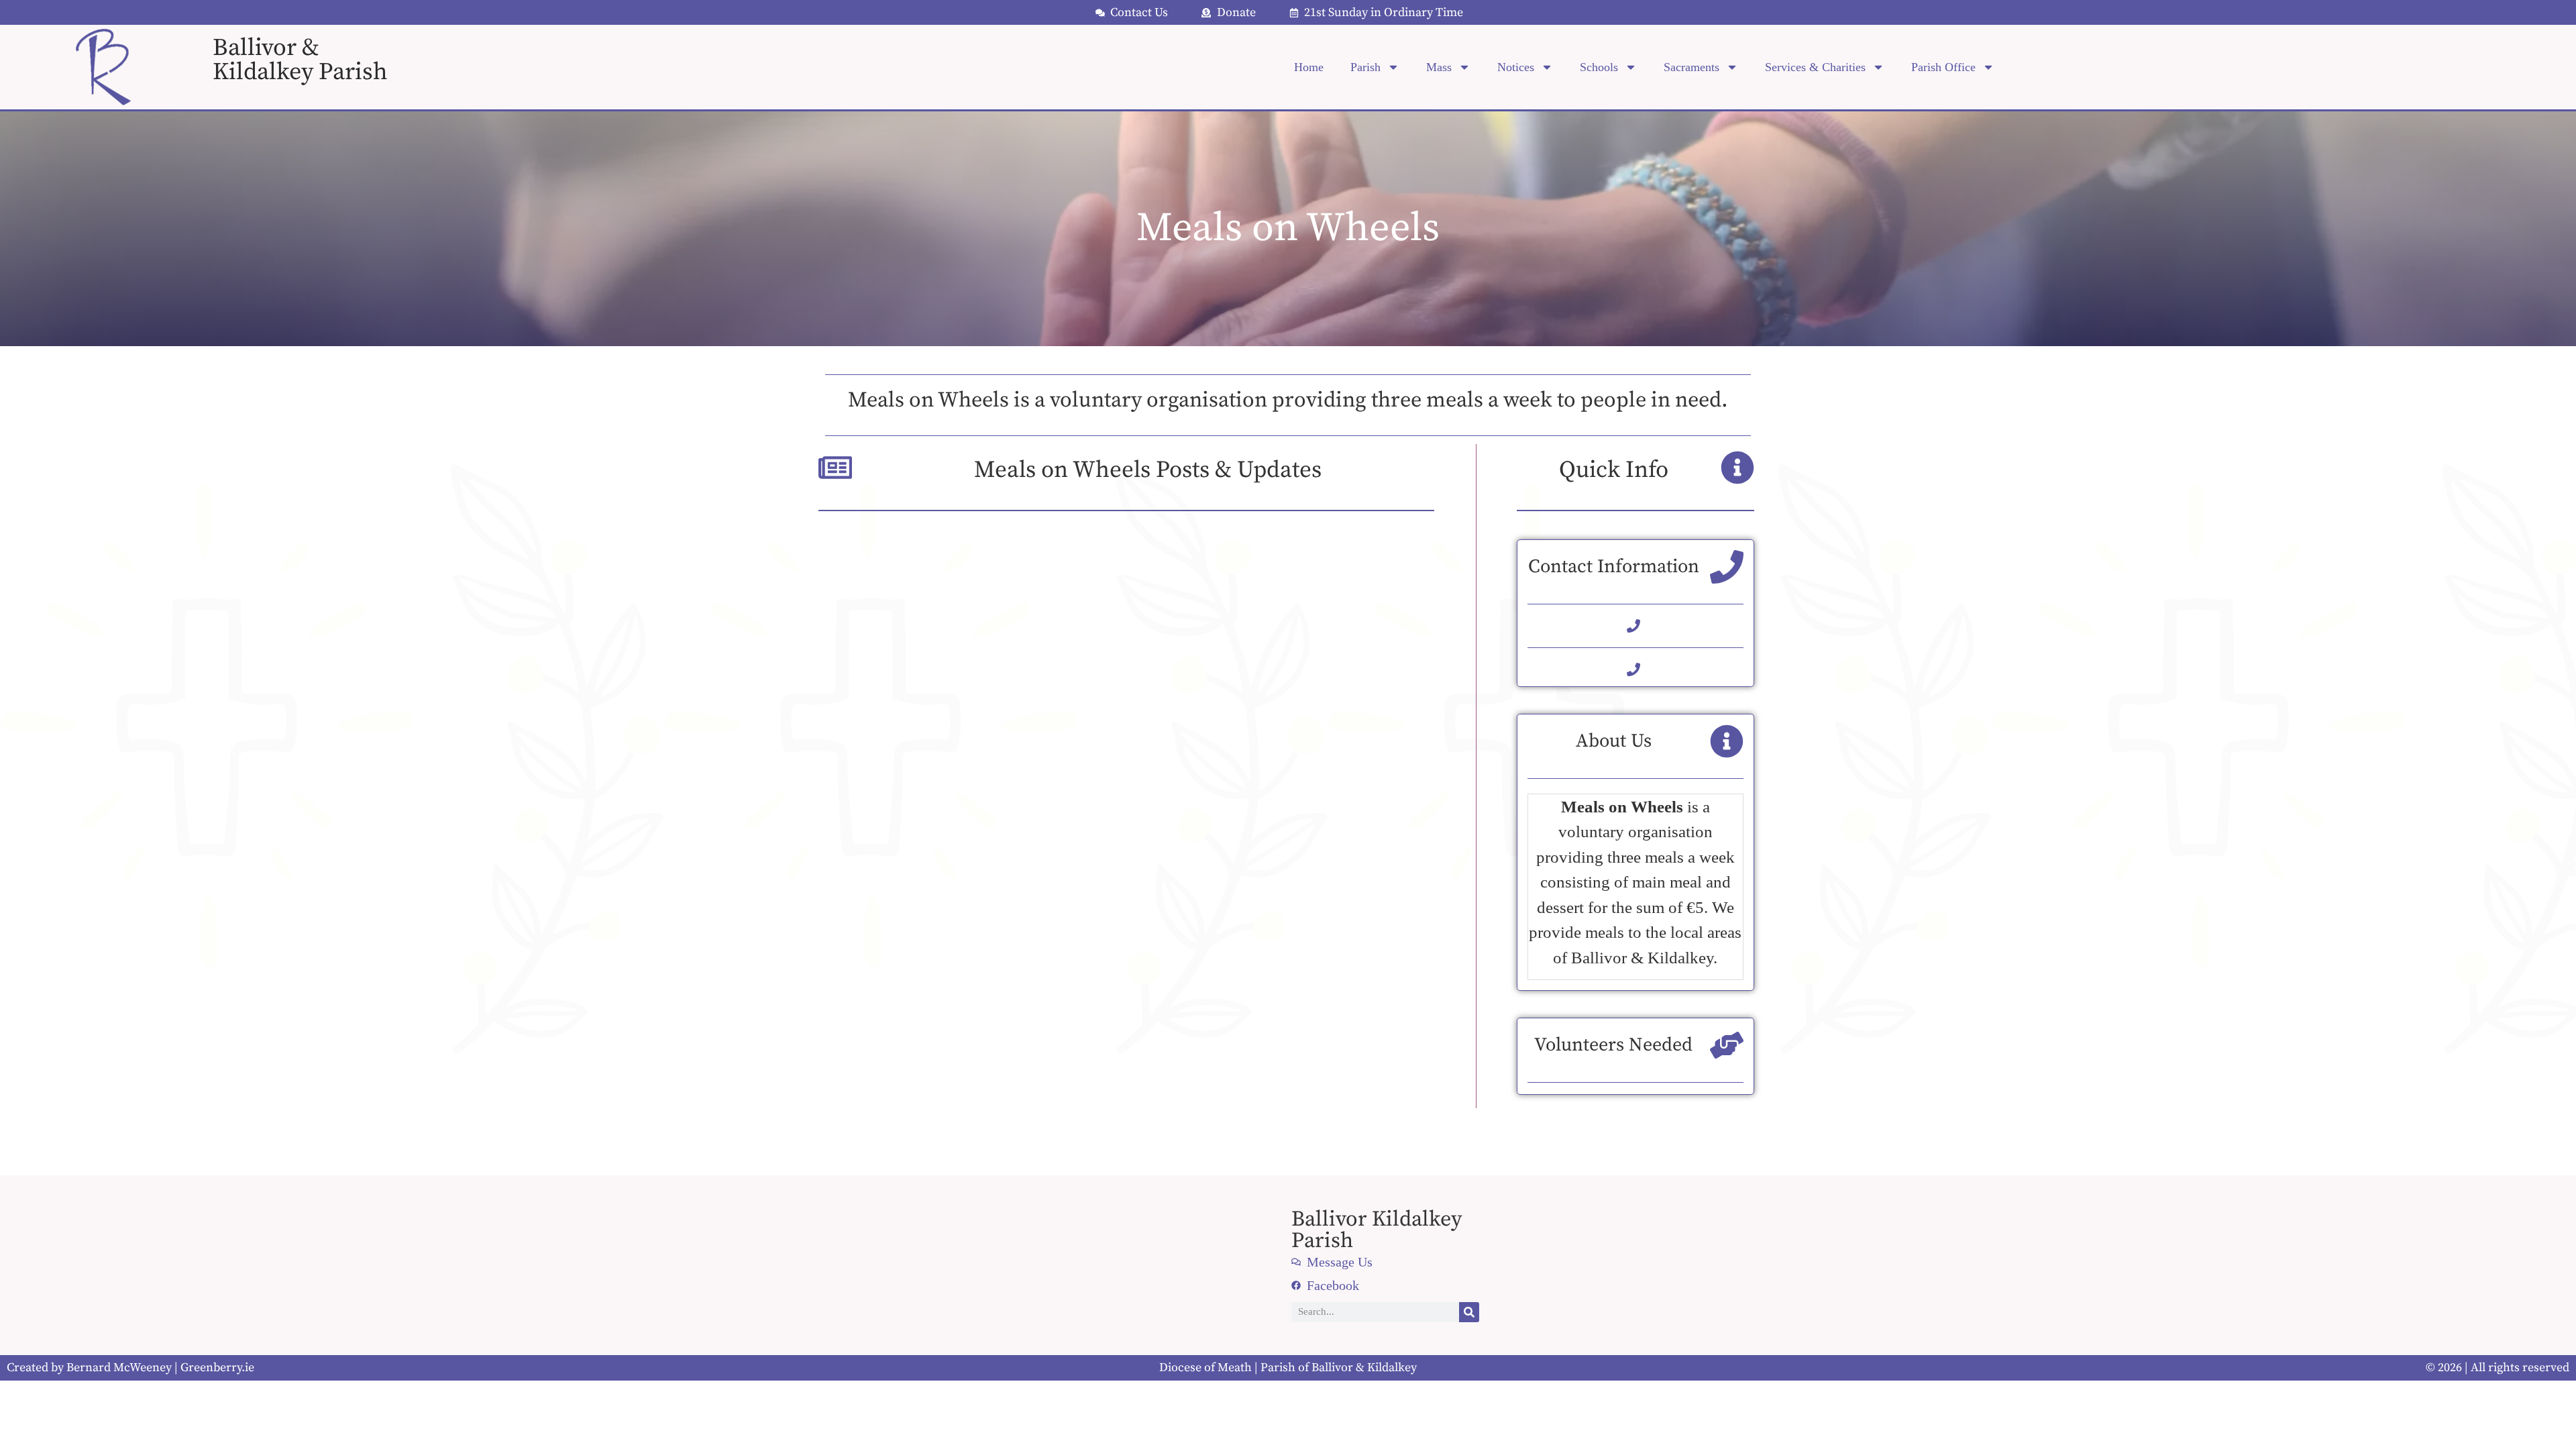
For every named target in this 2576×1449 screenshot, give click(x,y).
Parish (1365, 67)
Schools (1599, 67)
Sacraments (1692, 67)
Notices (1516, 67)
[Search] (1469, 1312)
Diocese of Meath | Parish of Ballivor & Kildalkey (1288, 1367)
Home (1309, 67)
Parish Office (1943, 67)
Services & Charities (1815, 67)
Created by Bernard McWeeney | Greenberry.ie (130, 1367)
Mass (1439, 67)
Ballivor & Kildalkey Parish (300, 60)
